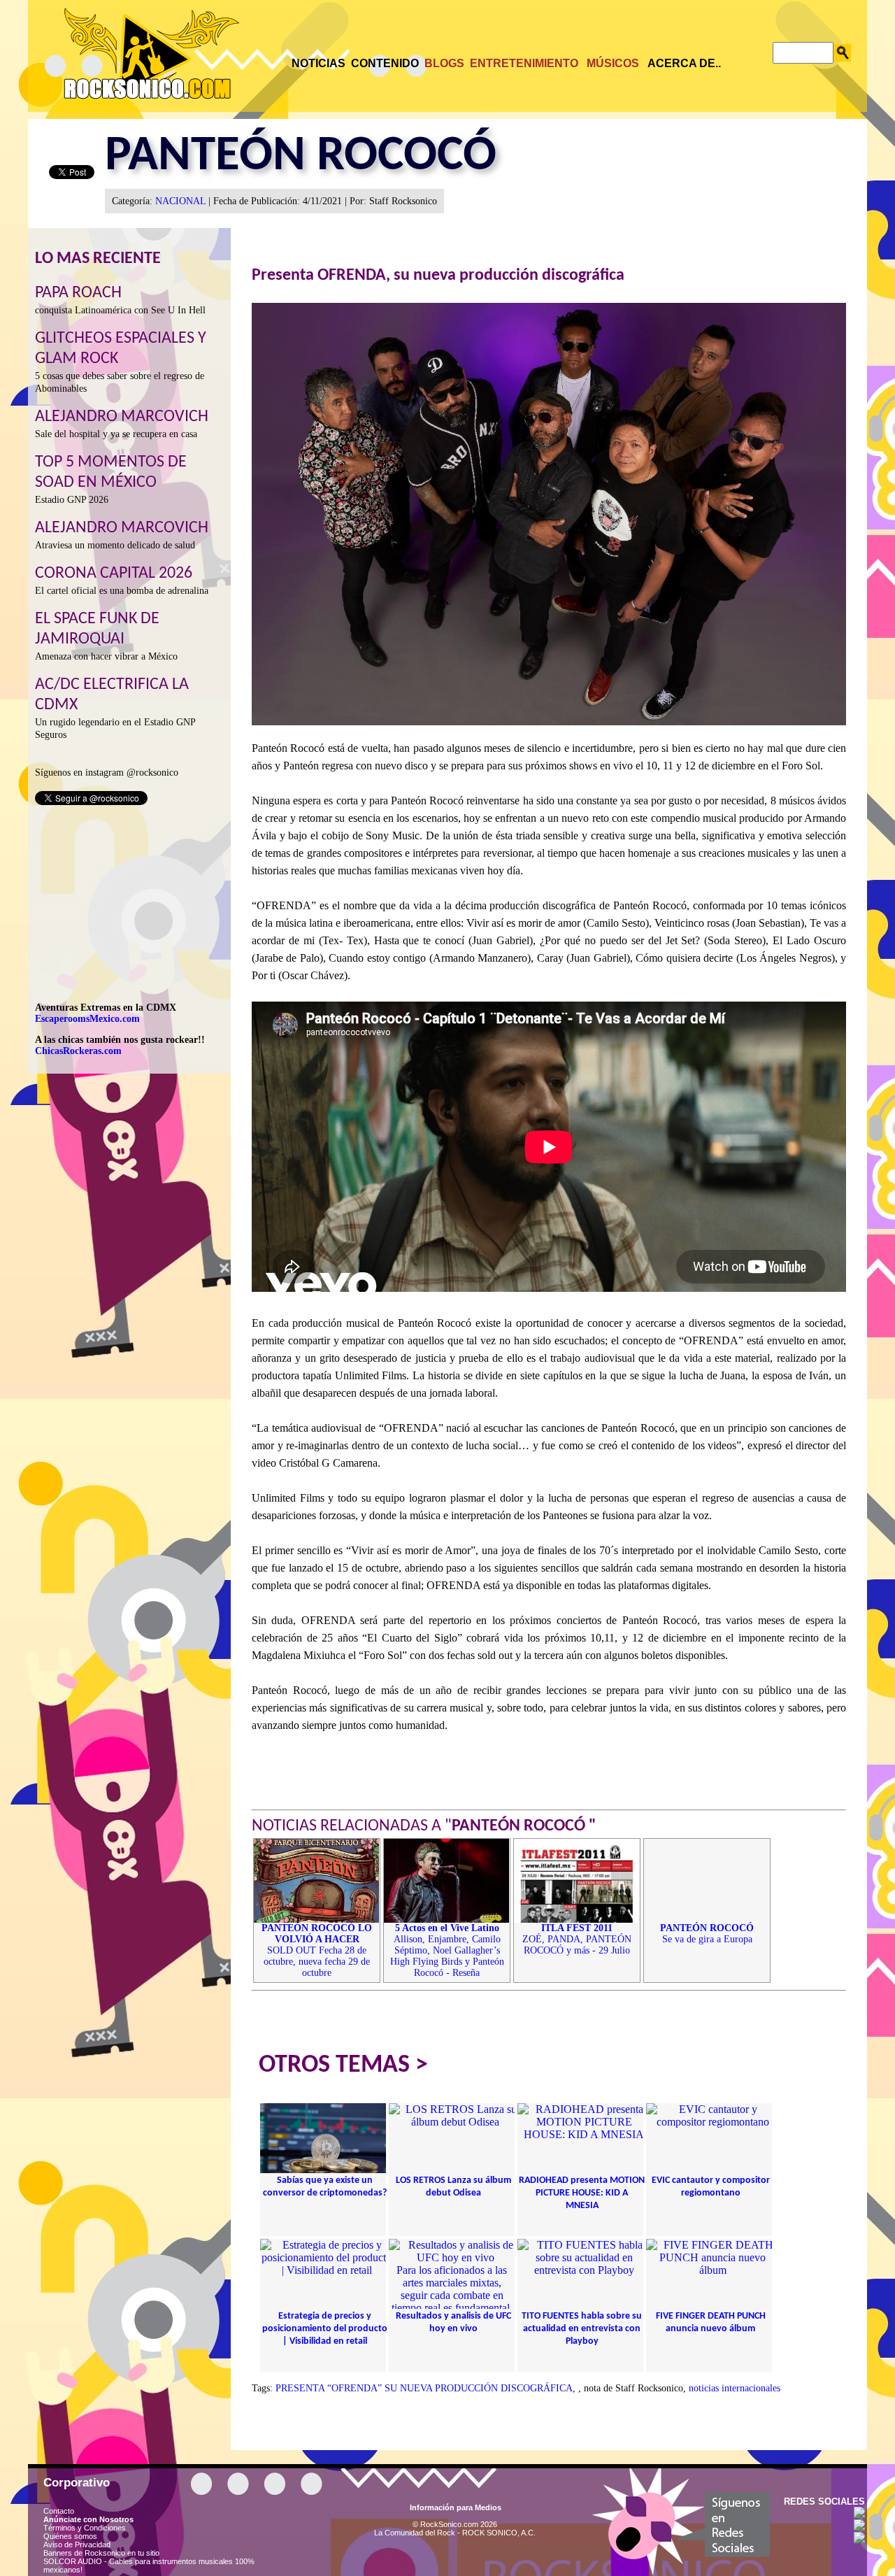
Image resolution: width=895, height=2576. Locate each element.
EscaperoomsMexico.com (87, 1019)
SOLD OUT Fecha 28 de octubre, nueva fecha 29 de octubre (317, 1950)
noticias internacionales (735, 2388)
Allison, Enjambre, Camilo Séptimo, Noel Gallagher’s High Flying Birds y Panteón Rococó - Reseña (447, 1950)
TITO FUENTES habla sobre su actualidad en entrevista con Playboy (582, 2329)
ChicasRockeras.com (78, 1051)
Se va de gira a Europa (707, 1934)
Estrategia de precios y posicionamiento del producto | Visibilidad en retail (325, 2329)
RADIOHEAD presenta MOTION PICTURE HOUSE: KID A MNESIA (582, 2193)
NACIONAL (180, 201)
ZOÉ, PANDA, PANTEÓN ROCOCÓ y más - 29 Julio (577, 1939)
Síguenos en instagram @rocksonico (107, 773)
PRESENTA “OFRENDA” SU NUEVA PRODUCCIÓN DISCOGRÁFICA (424, 2388)
